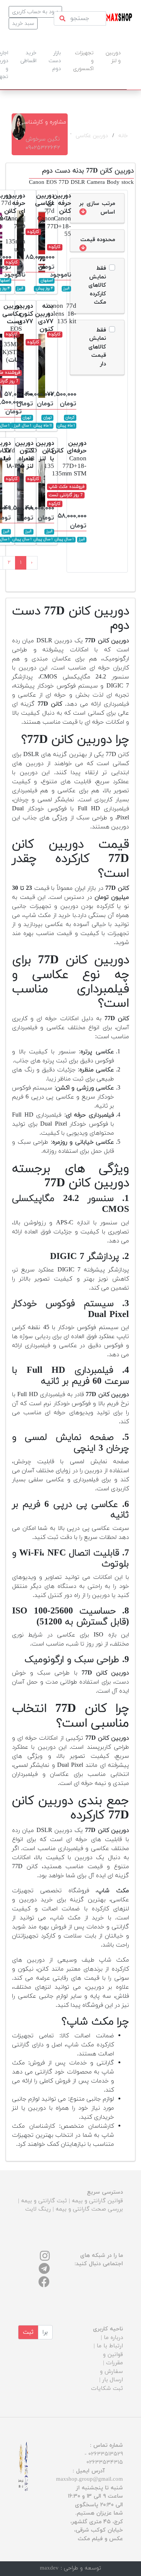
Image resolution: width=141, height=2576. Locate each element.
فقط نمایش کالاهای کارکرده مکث (97, 285)
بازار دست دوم (55, 61)
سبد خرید (23, 24)
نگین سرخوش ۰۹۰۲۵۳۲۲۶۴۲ (43, 144)
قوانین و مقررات (113, 2359)
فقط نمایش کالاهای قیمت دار (97, 347)
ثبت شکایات (107, 2389)
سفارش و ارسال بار (111, 2376)
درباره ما (113, 2338)
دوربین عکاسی (92, 136)
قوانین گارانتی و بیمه (97, 2201)
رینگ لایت (38, 2209)
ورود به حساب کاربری (35, 12)
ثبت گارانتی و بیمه (44, 2201)
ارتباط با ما (110, 2346)
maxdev (49, 2568)
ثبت (28, 2332)
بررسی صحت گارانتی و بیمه (89, 2209)
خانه (123, 136)
